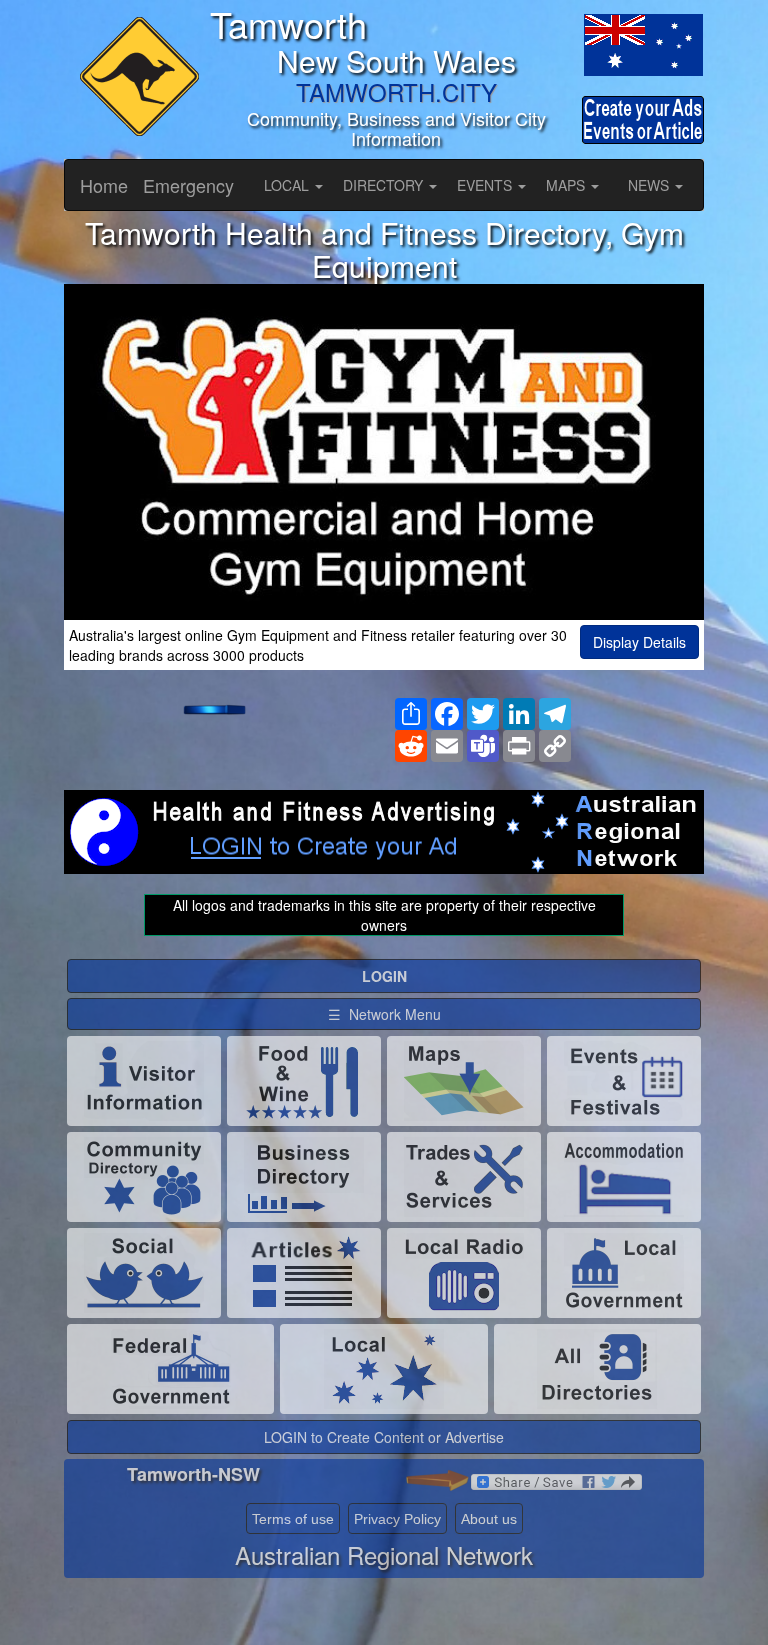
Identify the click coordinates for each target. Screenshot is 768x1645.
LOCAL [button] (288, 185)
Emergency (188, 185)
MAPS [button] (567, 185)
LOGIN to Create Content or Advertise (384, 1437)
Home (104, 185)
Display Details (639, 642)
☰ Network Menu (384, 1014)
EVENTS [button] (486, 185)
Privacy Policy (397, 1519)
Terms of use (293, 1519)
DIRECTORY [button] (385, 185)
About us (489, 1519)
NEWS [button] (650, 185)
